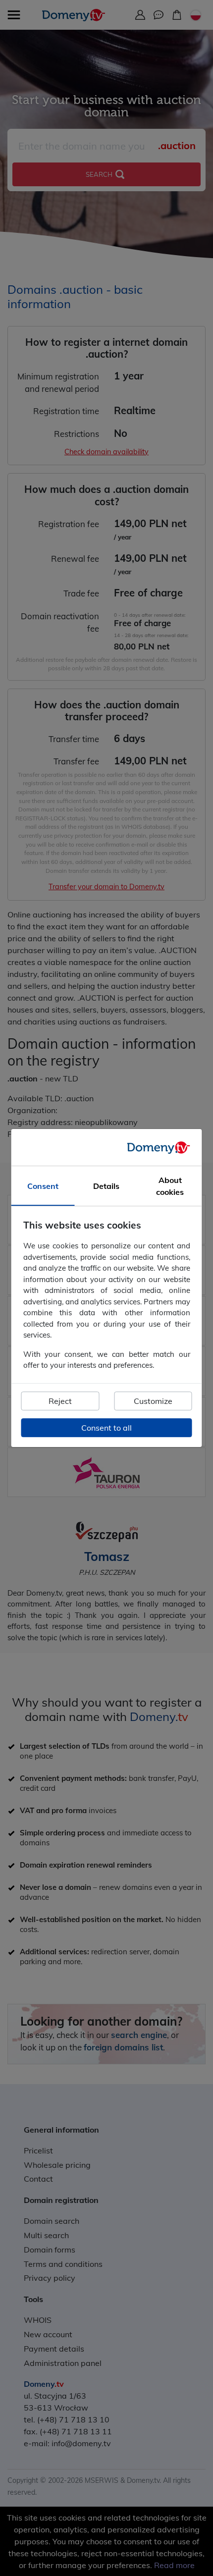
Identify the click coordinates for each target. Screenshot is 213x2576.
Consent (43, 1186)
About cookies (170, 1186)
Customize (153, 1401)
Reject (60, 1401)
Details (106, 1186)
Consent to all (106, 1428)
